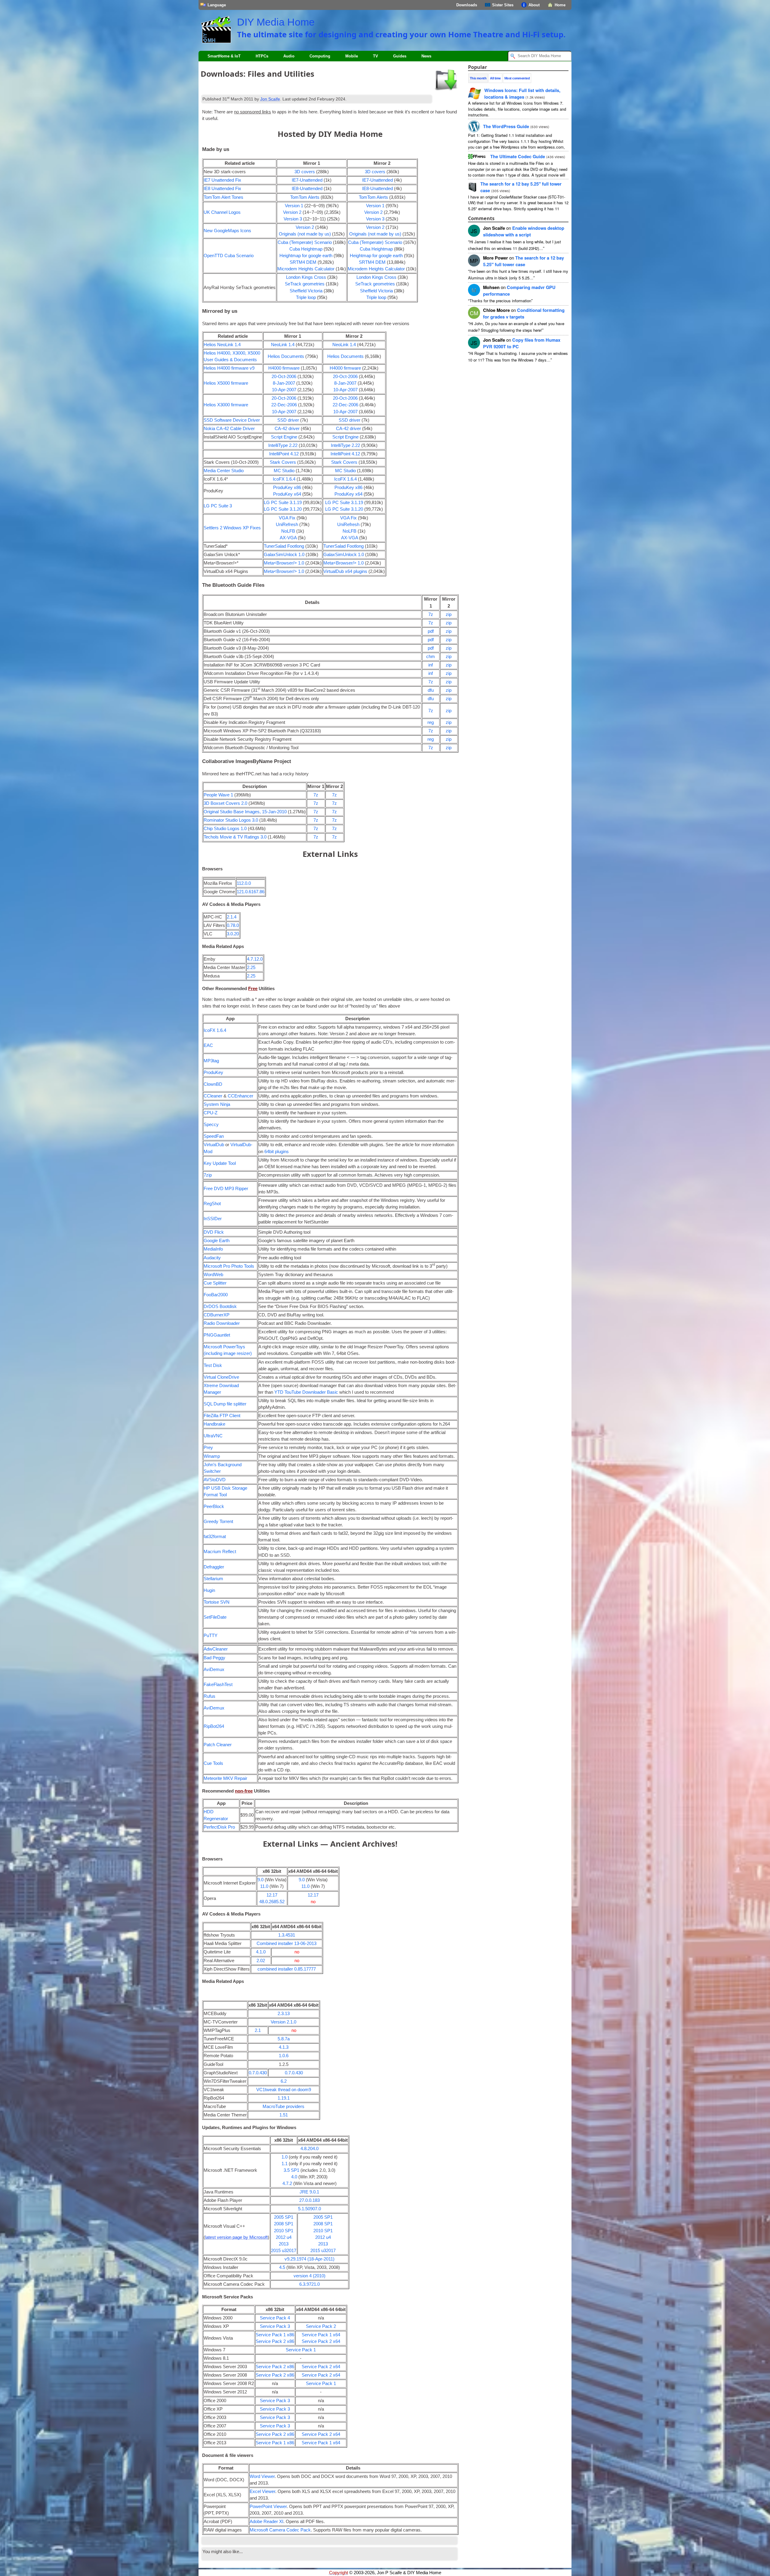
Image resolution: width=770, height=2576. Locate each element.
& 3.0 (235, 837)
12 (524, 261)
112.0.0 (244, 883)
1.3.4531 (287, 1935)
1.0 (284, 555)
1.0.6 (284, 2056)
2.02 (261, 1961)
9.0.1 (309, 2192)
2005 (284, 2217)
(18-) (310, 2259)
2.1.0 (283, 2022)
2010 (284, 2231)
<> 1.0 (284, 563)
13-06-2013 (286, 1944)
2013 (284, 2244)
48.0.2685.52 (272, 1902)
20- (284, 377)
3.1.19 (283, 503)
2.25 (251, 968)
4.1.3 (284, 2047)
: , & (522, 94)
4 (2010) (310, 2276)
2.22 (283, 445)
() (305, 234)
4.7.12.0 (255, 959)
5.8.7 (284, 2039)
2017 (291, 2251)
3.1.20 (283, 509)
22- (284, 405)
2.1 (258, 2030)
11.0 (264, 1886)
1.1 (285, 2164)
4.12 (284, 454)
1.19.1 (284, 2098)
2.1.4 (232, 917)
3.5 (291, 2170)
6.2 (284, 2081)
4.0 (294, 2177)
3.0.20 (233, 934)
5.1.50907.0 (310, 2209)
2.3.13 (284, 2014)
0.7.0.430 (258, 2073)
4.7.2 (287, 2184)
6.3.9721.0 (310, 2284)
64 (277, 1152)
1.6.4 (284, 479)
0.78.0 (233, 925)
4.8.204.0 (310, 2149)
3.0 (231, 820)
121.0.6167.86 (251, 892)
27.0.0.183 (310, 2200)
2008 (284, 2224)
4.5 (282, 2267)
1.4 (222, 345)
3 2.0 (225, 803)
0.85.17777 (287, 1969)
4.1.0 (261, 1952)
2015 (279, 2251)
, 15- (245, 812)
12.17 (272, 1895)
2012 (284, 2237)
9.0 (260, 1880)
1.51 (284, 2115)
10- (284, 390)
